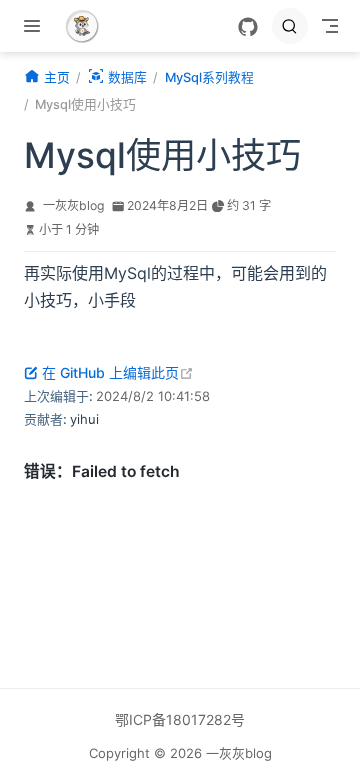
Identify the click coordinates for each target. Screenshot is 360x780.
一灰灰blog (73, 205)
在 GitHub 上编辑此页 (118, 372)
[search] (290, 26)
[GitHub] (248, 27)
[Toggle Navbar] (330, 26)
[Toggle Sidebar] (36, 26)
